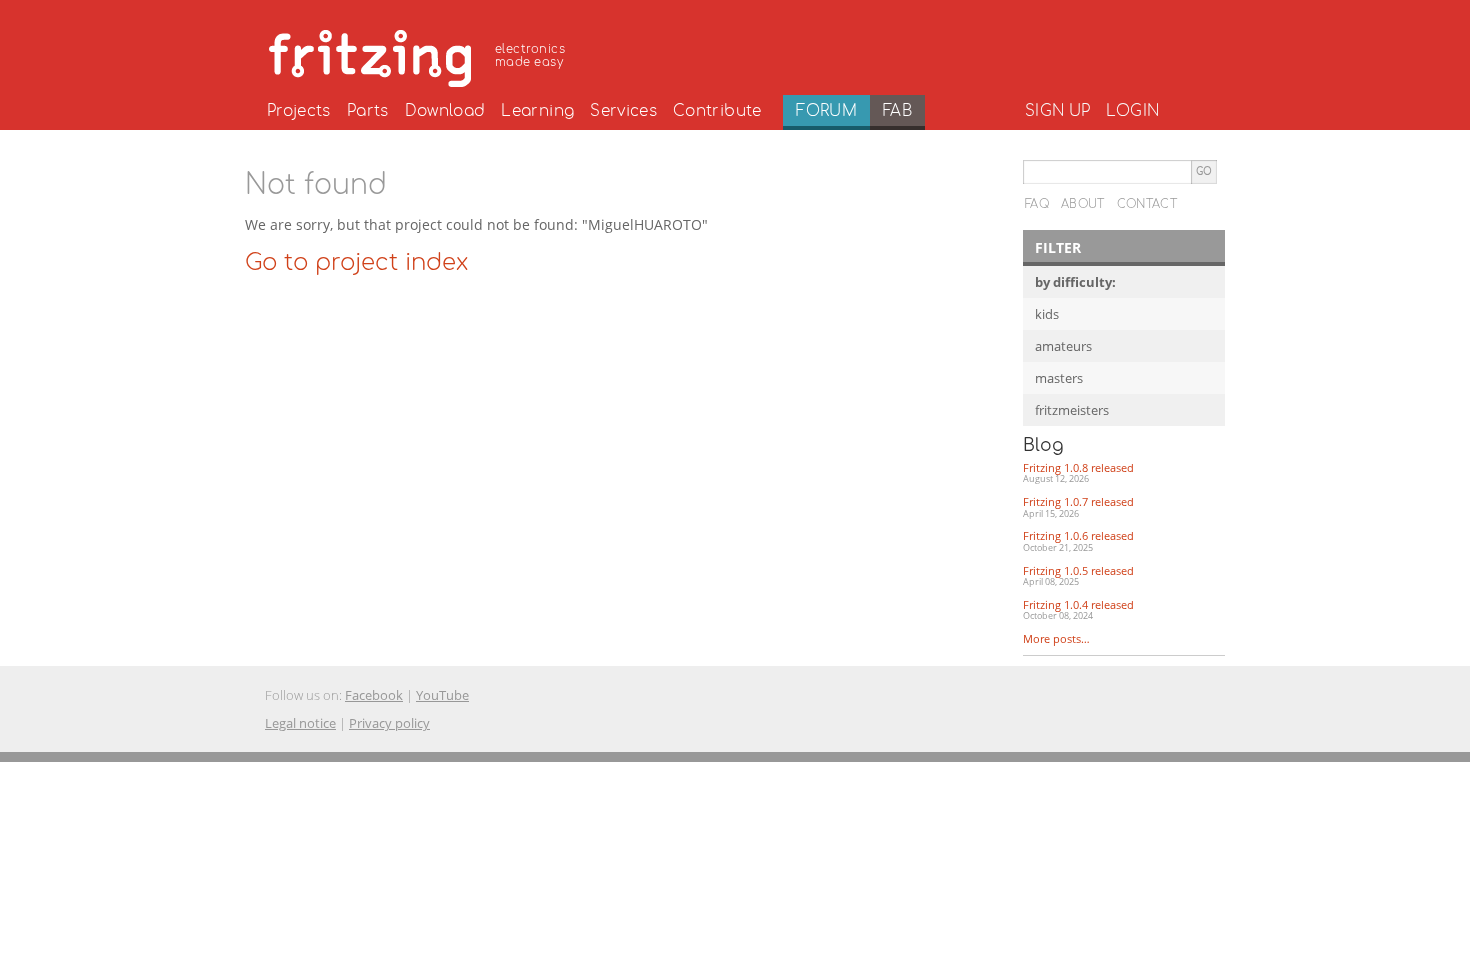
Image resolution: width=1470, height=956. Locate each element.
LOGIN (1132, 111)
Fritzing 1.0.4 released (1078, 610)
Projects (299, 111)
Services (623, 111)
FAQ (1037, 204)
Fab (897, 111)
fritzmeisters (1072, 410)
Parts (368, 111)
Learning (537, 111)
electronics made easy (530, 55)
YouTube (442, 695)
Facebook (374, 695)
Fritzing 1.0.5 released (1078, 576)
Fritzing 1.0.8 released (1078, 473)
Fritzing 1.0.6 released (1078, 541)
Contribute (717, 111)
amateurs (1063, 346)
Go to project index (356, 263)
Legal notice (300, 723)
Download (445, 111)
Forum (826, 111)
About (1083, 204)
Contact (1147, 204)
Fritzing (420, 55)
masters (1059, 378)
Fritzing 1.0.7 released (1078, 507)
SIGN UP (1057, 111)
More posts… (1056, 638)
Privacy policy (389, 723)
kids (1047, 314)
